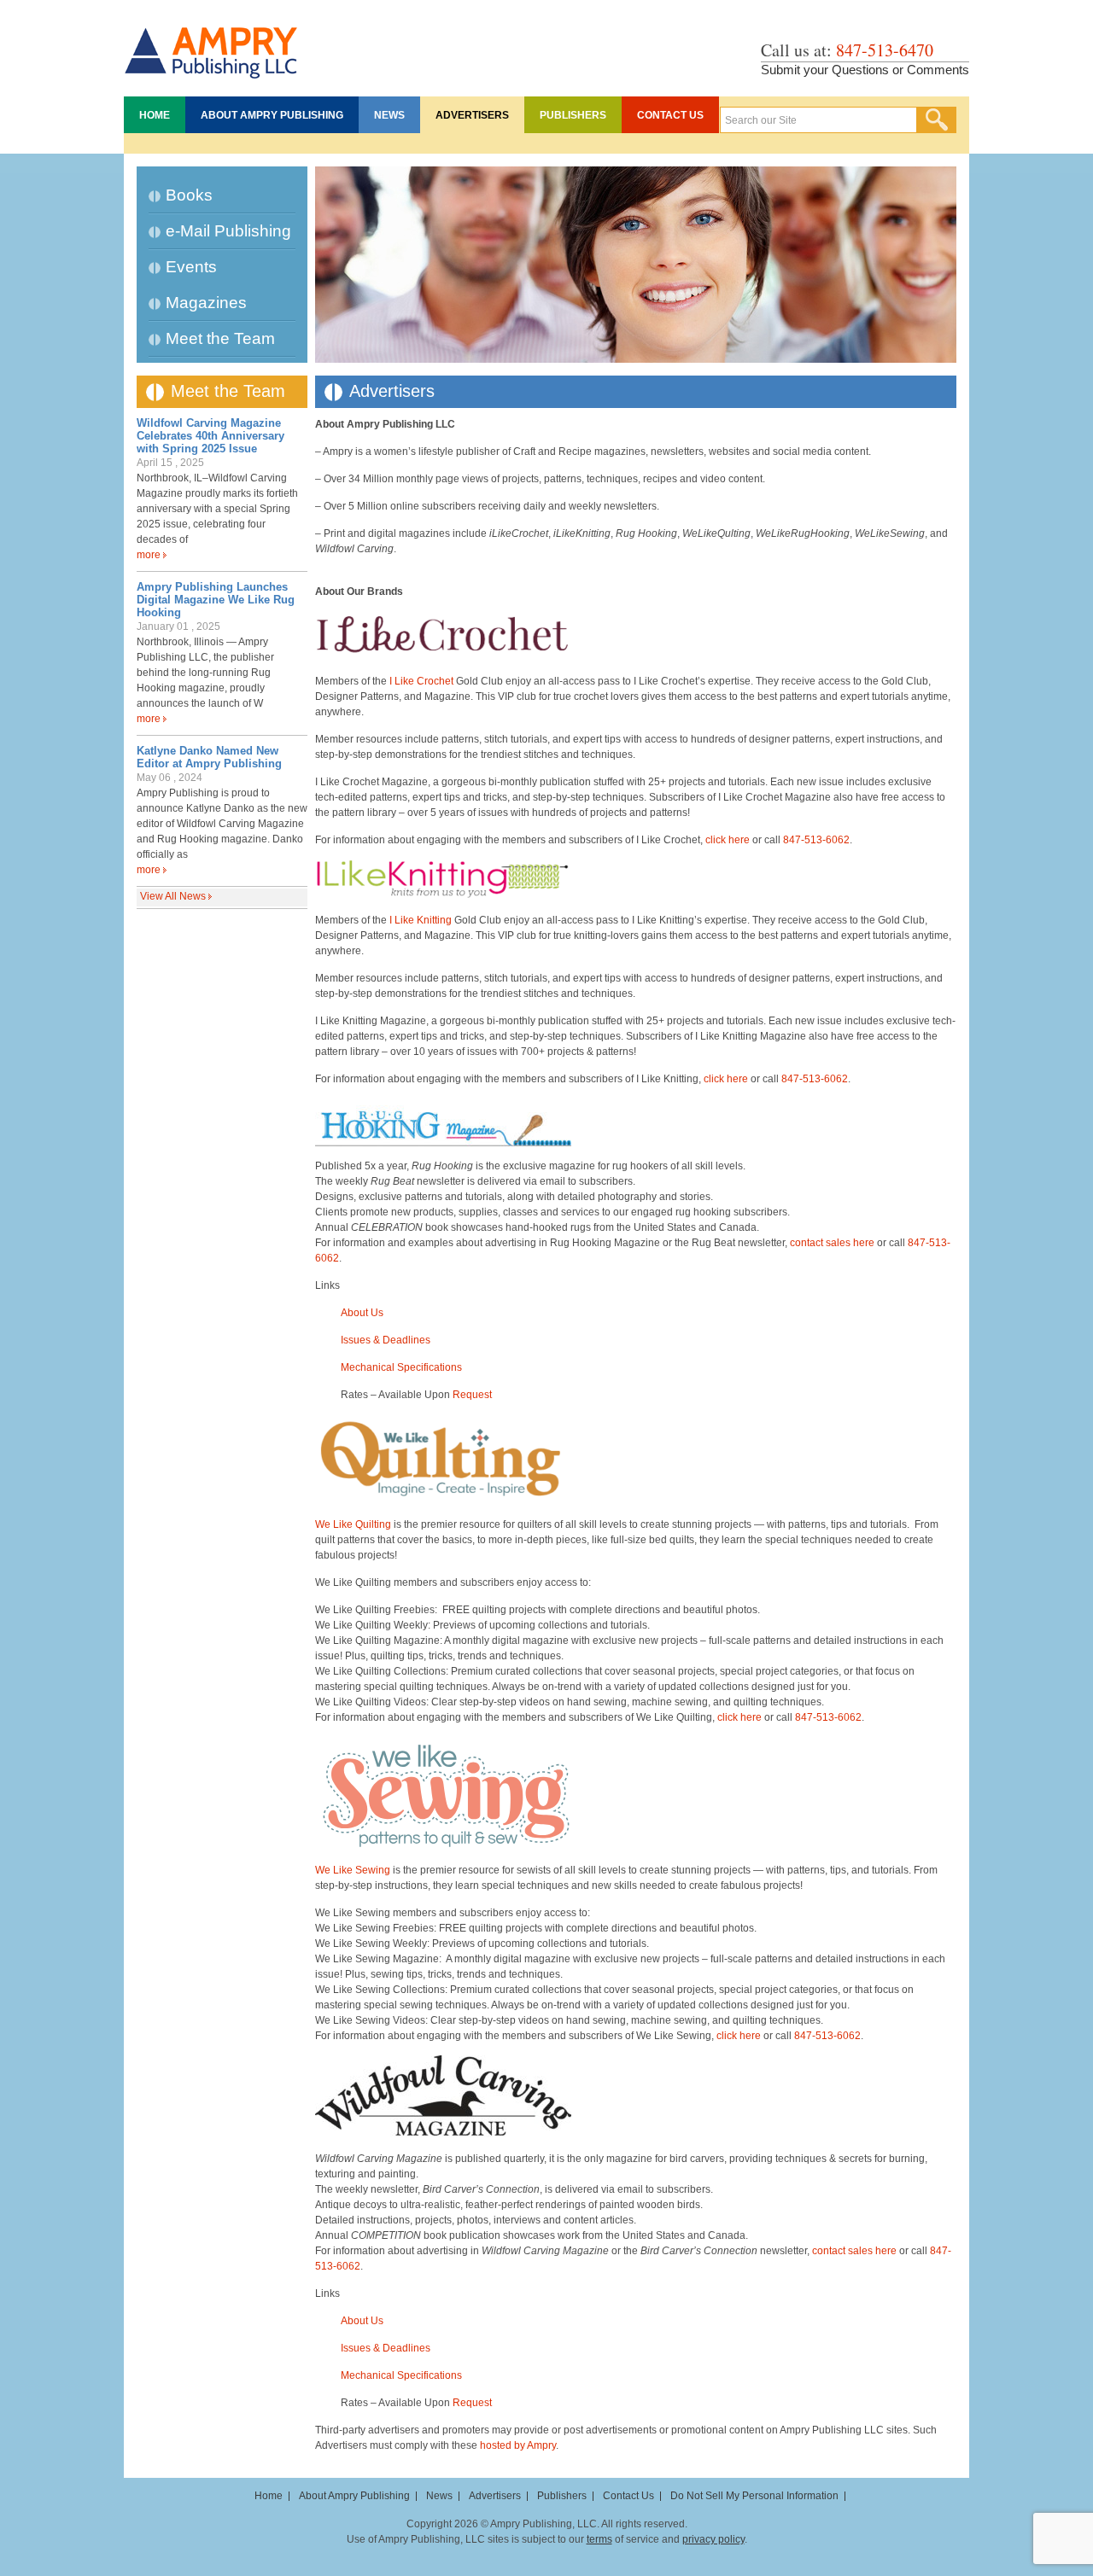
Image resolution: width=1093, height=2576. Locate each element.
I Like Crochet (421, 681)
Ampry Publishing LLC (211, 44)
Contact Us (670, 115)
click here (728, 840)
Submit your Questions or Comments (865, 70)
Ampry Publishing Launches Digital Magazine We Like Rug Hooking (216, 600)
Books (189, 195)
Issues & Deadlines (386, 1340)
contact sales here (832, 1243)
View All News (173, 896)
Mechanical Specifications (401, 1367)
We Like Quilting (353, 1524)
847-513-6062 (816, 840)
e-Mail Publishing (228, 231)
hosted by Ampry (518, 2445)
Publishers (573, 115)
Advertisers (472, 115)
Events (191, 267)
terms (599, 2539)
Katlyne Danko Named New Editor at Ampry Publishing (209, 757)
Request (472, 1395)
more (149, 555)
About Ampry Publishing (272, 115)
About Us (362, 1313)
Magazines (206, 303)
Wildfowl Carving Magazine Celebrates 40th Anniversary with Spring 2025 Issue (210, 436)
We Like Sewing (353, 1870)
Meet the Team (220, 338)
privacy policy (713, 2539)
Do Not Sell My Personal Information (754, 2496)
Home (155, 115)
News (389, 115)
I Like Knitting (421, 920)
